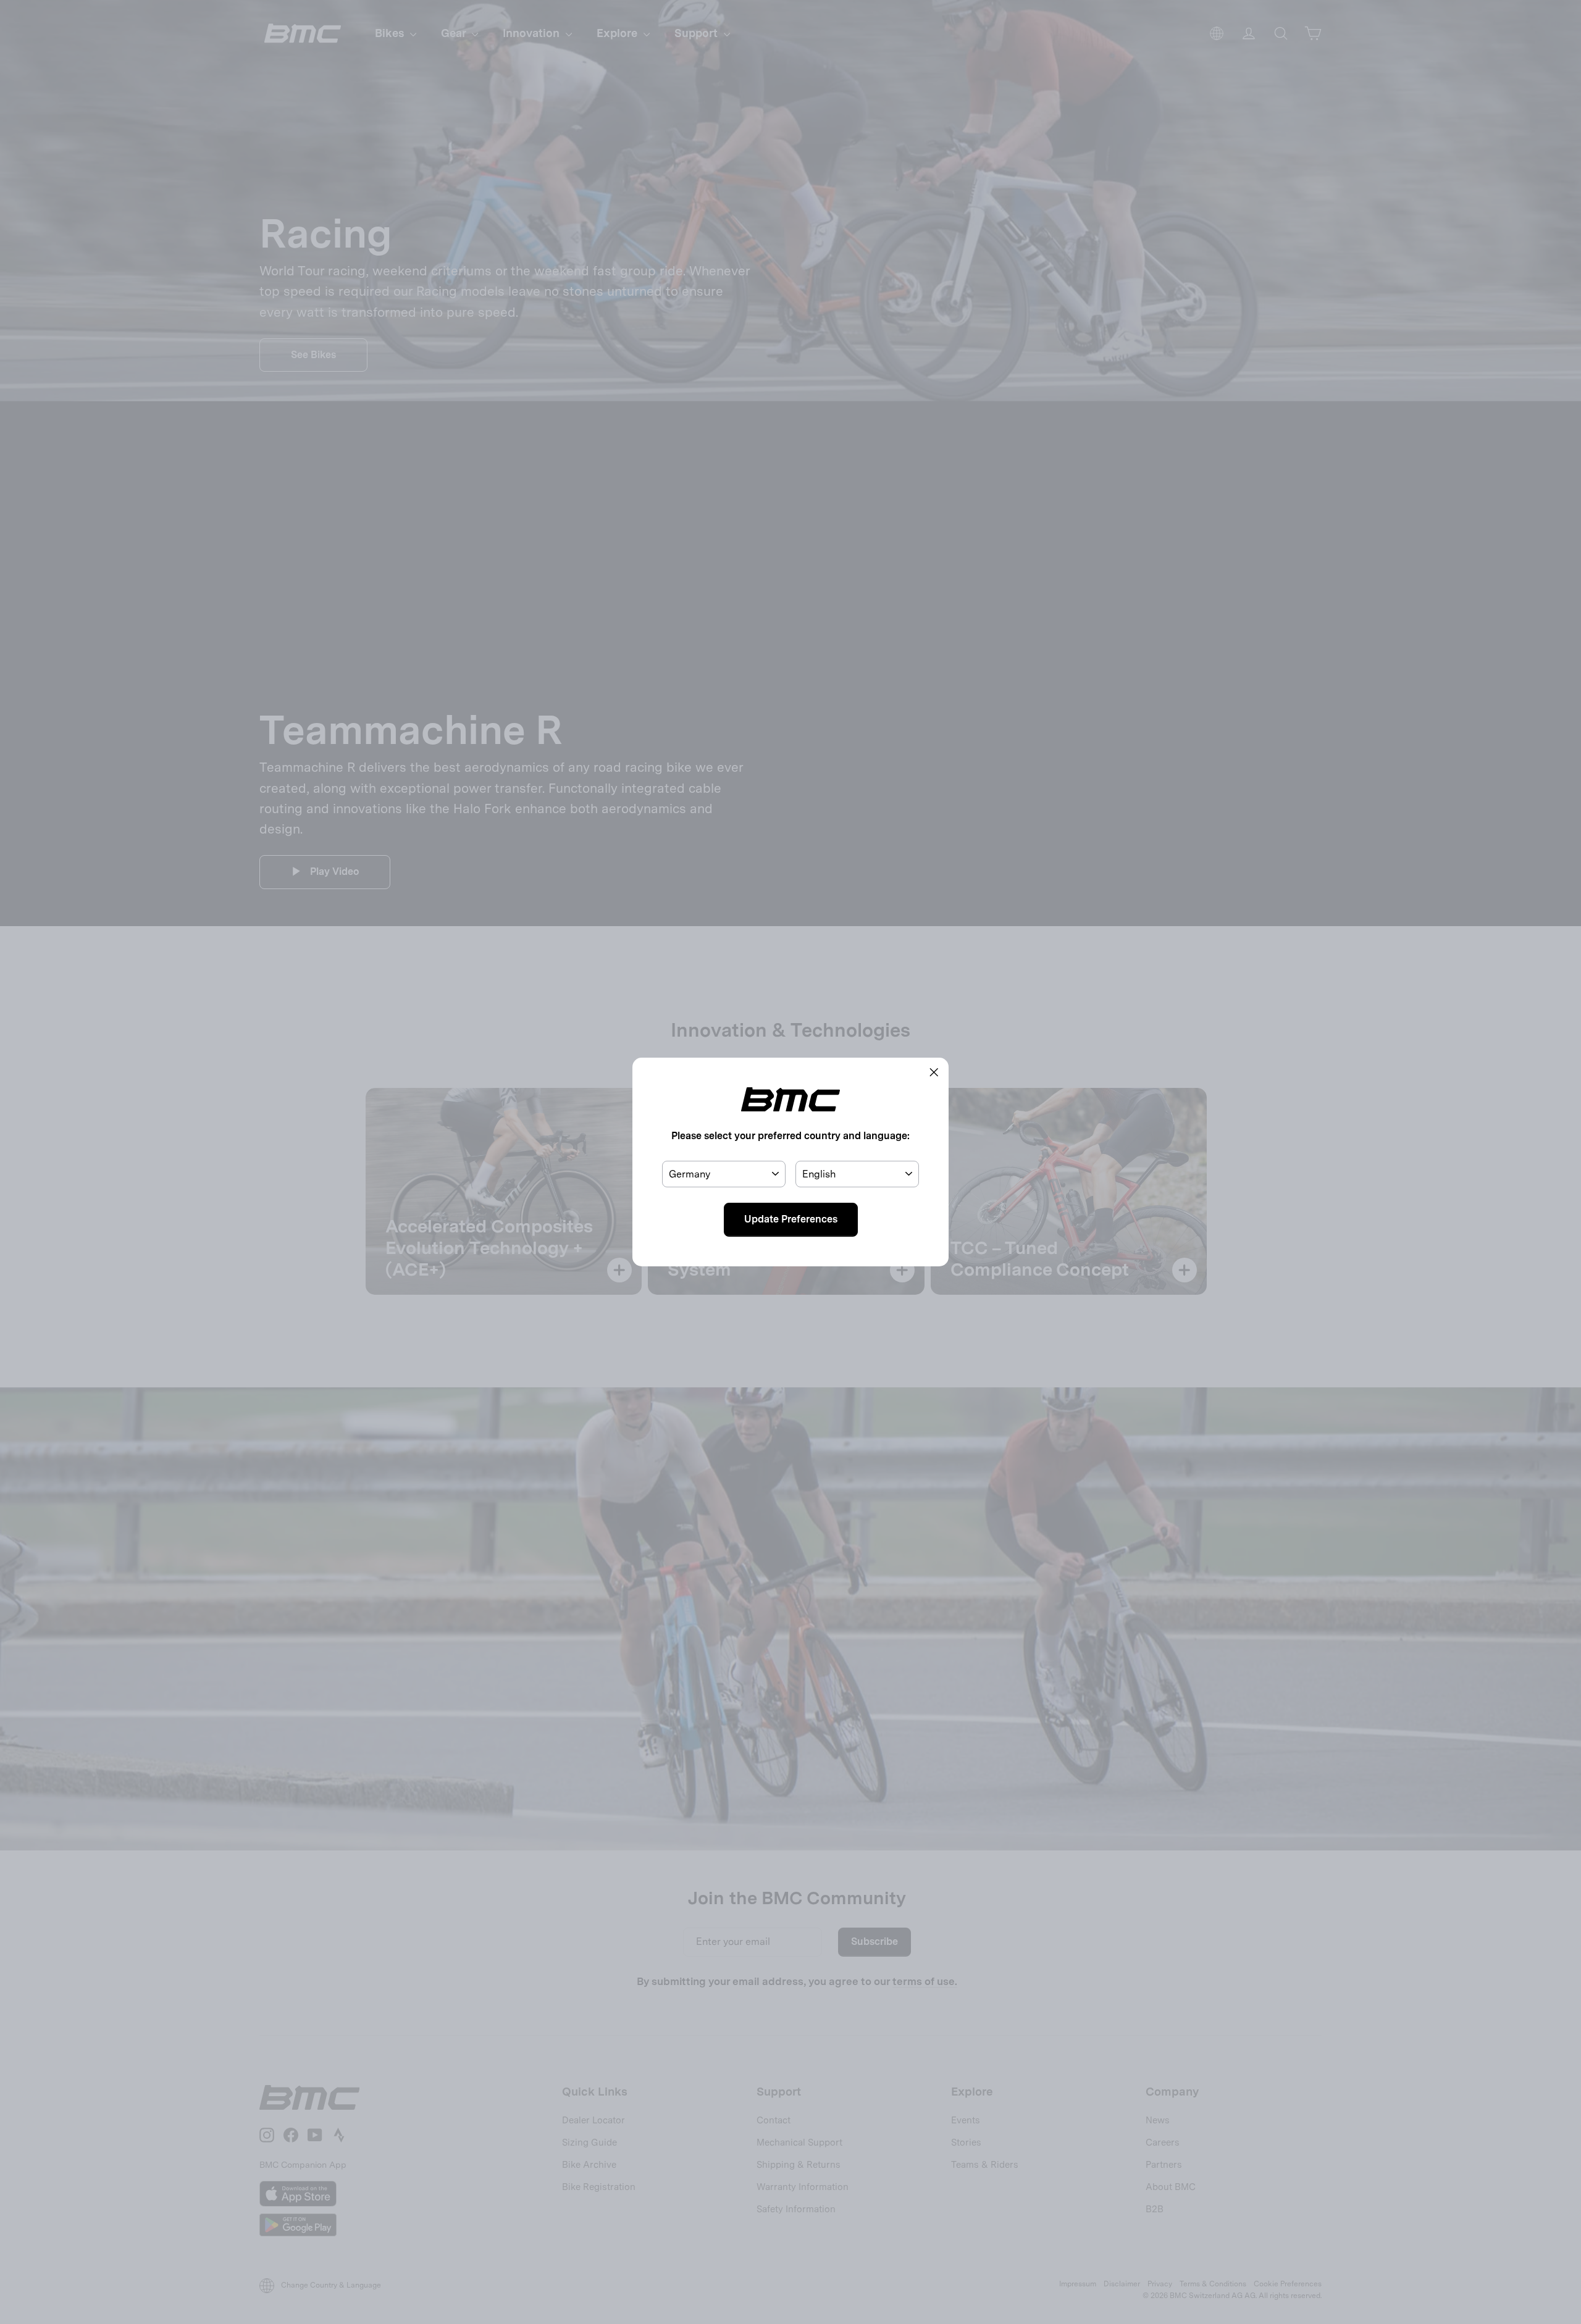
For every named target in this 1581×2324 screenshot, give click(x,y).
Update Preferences (791, 1219)
